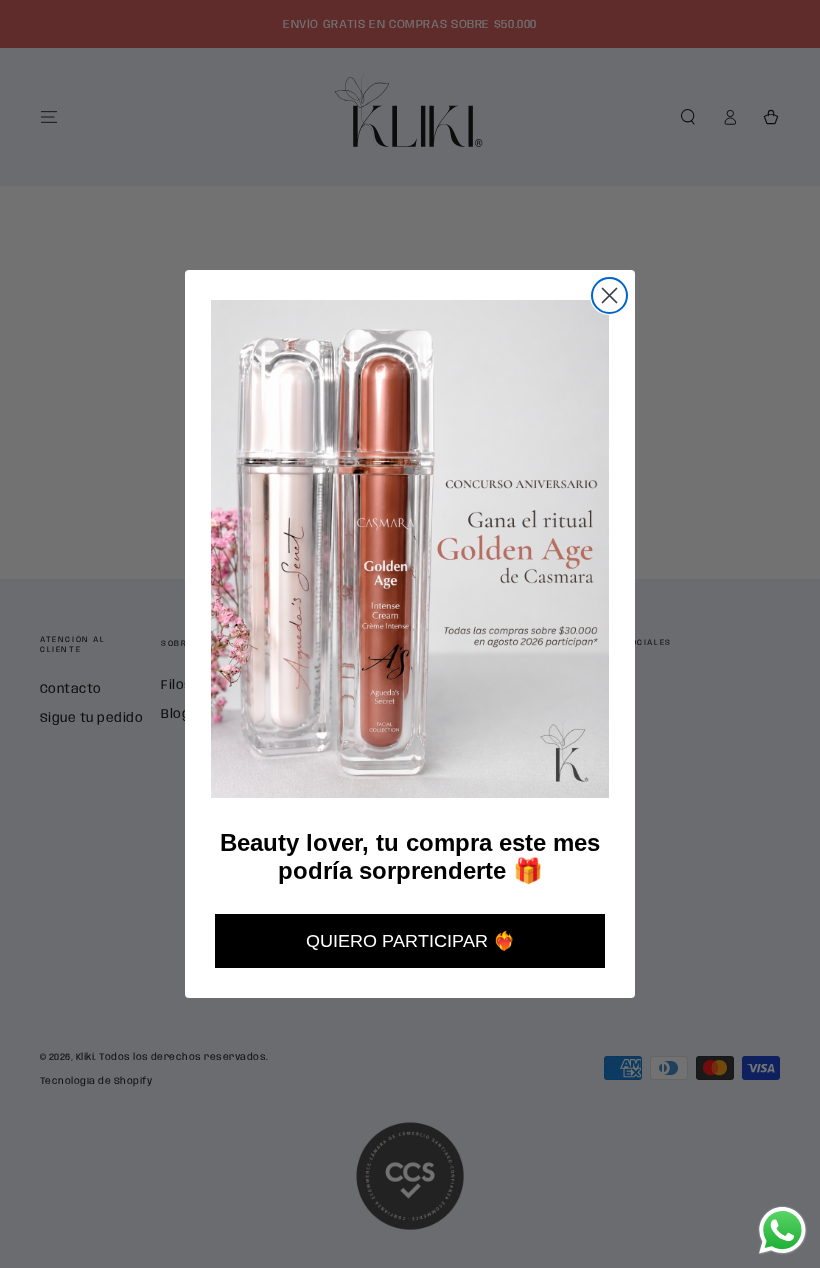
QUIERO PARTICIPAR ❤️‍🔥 (410, 941)
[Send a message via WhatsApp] (782, 1230)
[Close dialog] (609, 295)
